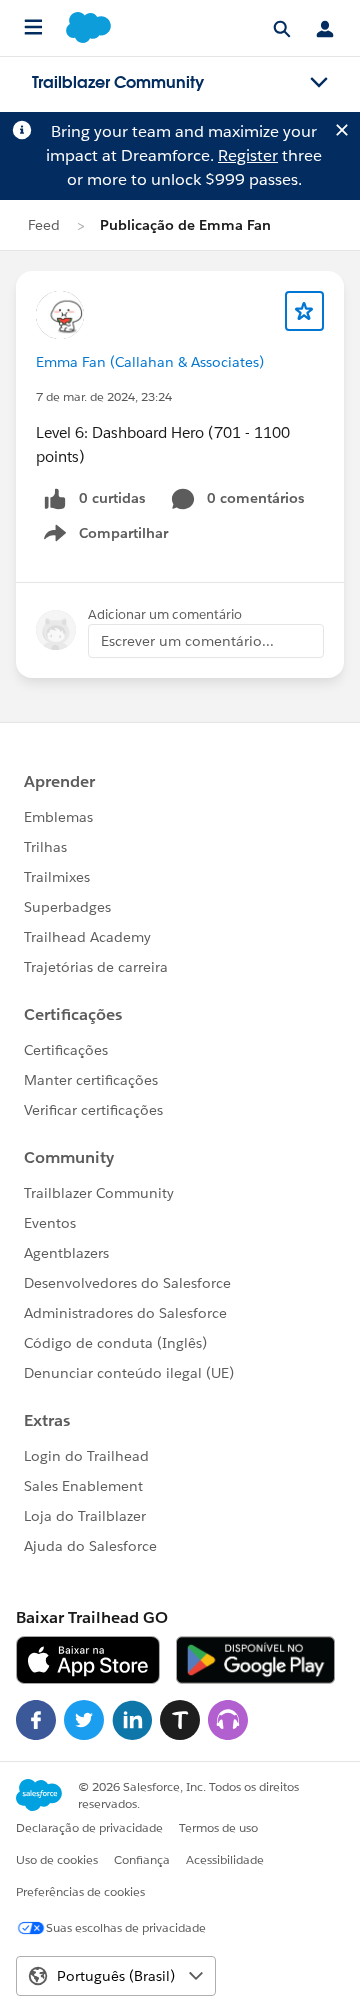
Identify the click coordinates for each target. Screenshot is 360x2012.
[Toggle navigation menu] (319, 83)
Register (248, 155)
